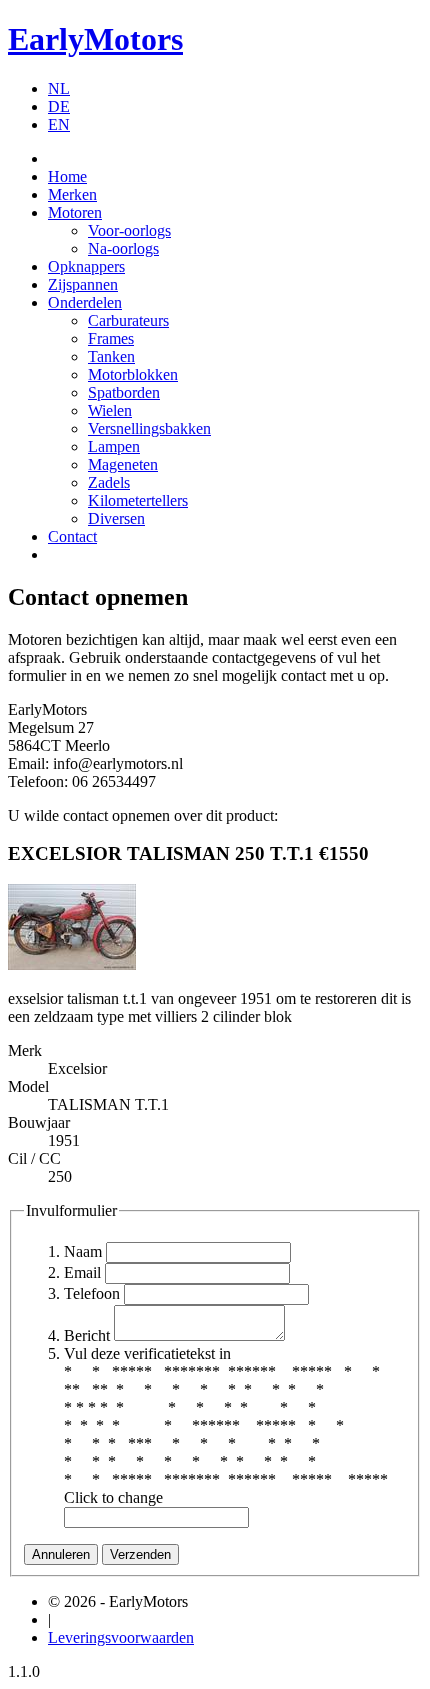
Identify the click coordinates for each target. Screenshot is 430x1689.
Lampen (114, 446)
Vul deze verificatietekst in (147, 1353)
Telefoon (92, 1293)
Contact (72, 536)
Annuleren (61, 1554)
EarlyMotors (95, 39)
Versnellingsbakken (149, 428)
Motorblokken (133, 374)
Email (82, 1272)
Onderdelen (85, 302)
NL (59, 88)
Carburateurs (128, 320)
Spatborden (124, 392)
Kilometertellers (138, 500)
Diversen (116, 518)
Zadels (109, 482)
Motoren (75, 212)
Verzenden (140, 1554)
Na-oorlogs (123, 248)
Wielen (110, 410)
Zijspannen (83, 284)
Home (67, 176)
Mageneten (123, 464)
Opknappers (86, 266)
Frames (111, 338)
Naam (83, 1251)
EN (59, 124)
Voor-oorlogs (129, 230)
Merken (72, 194)
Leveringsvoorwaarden (121, 1637)
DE (59, 106)
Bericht (87, 1335)
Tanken (111, 356)
